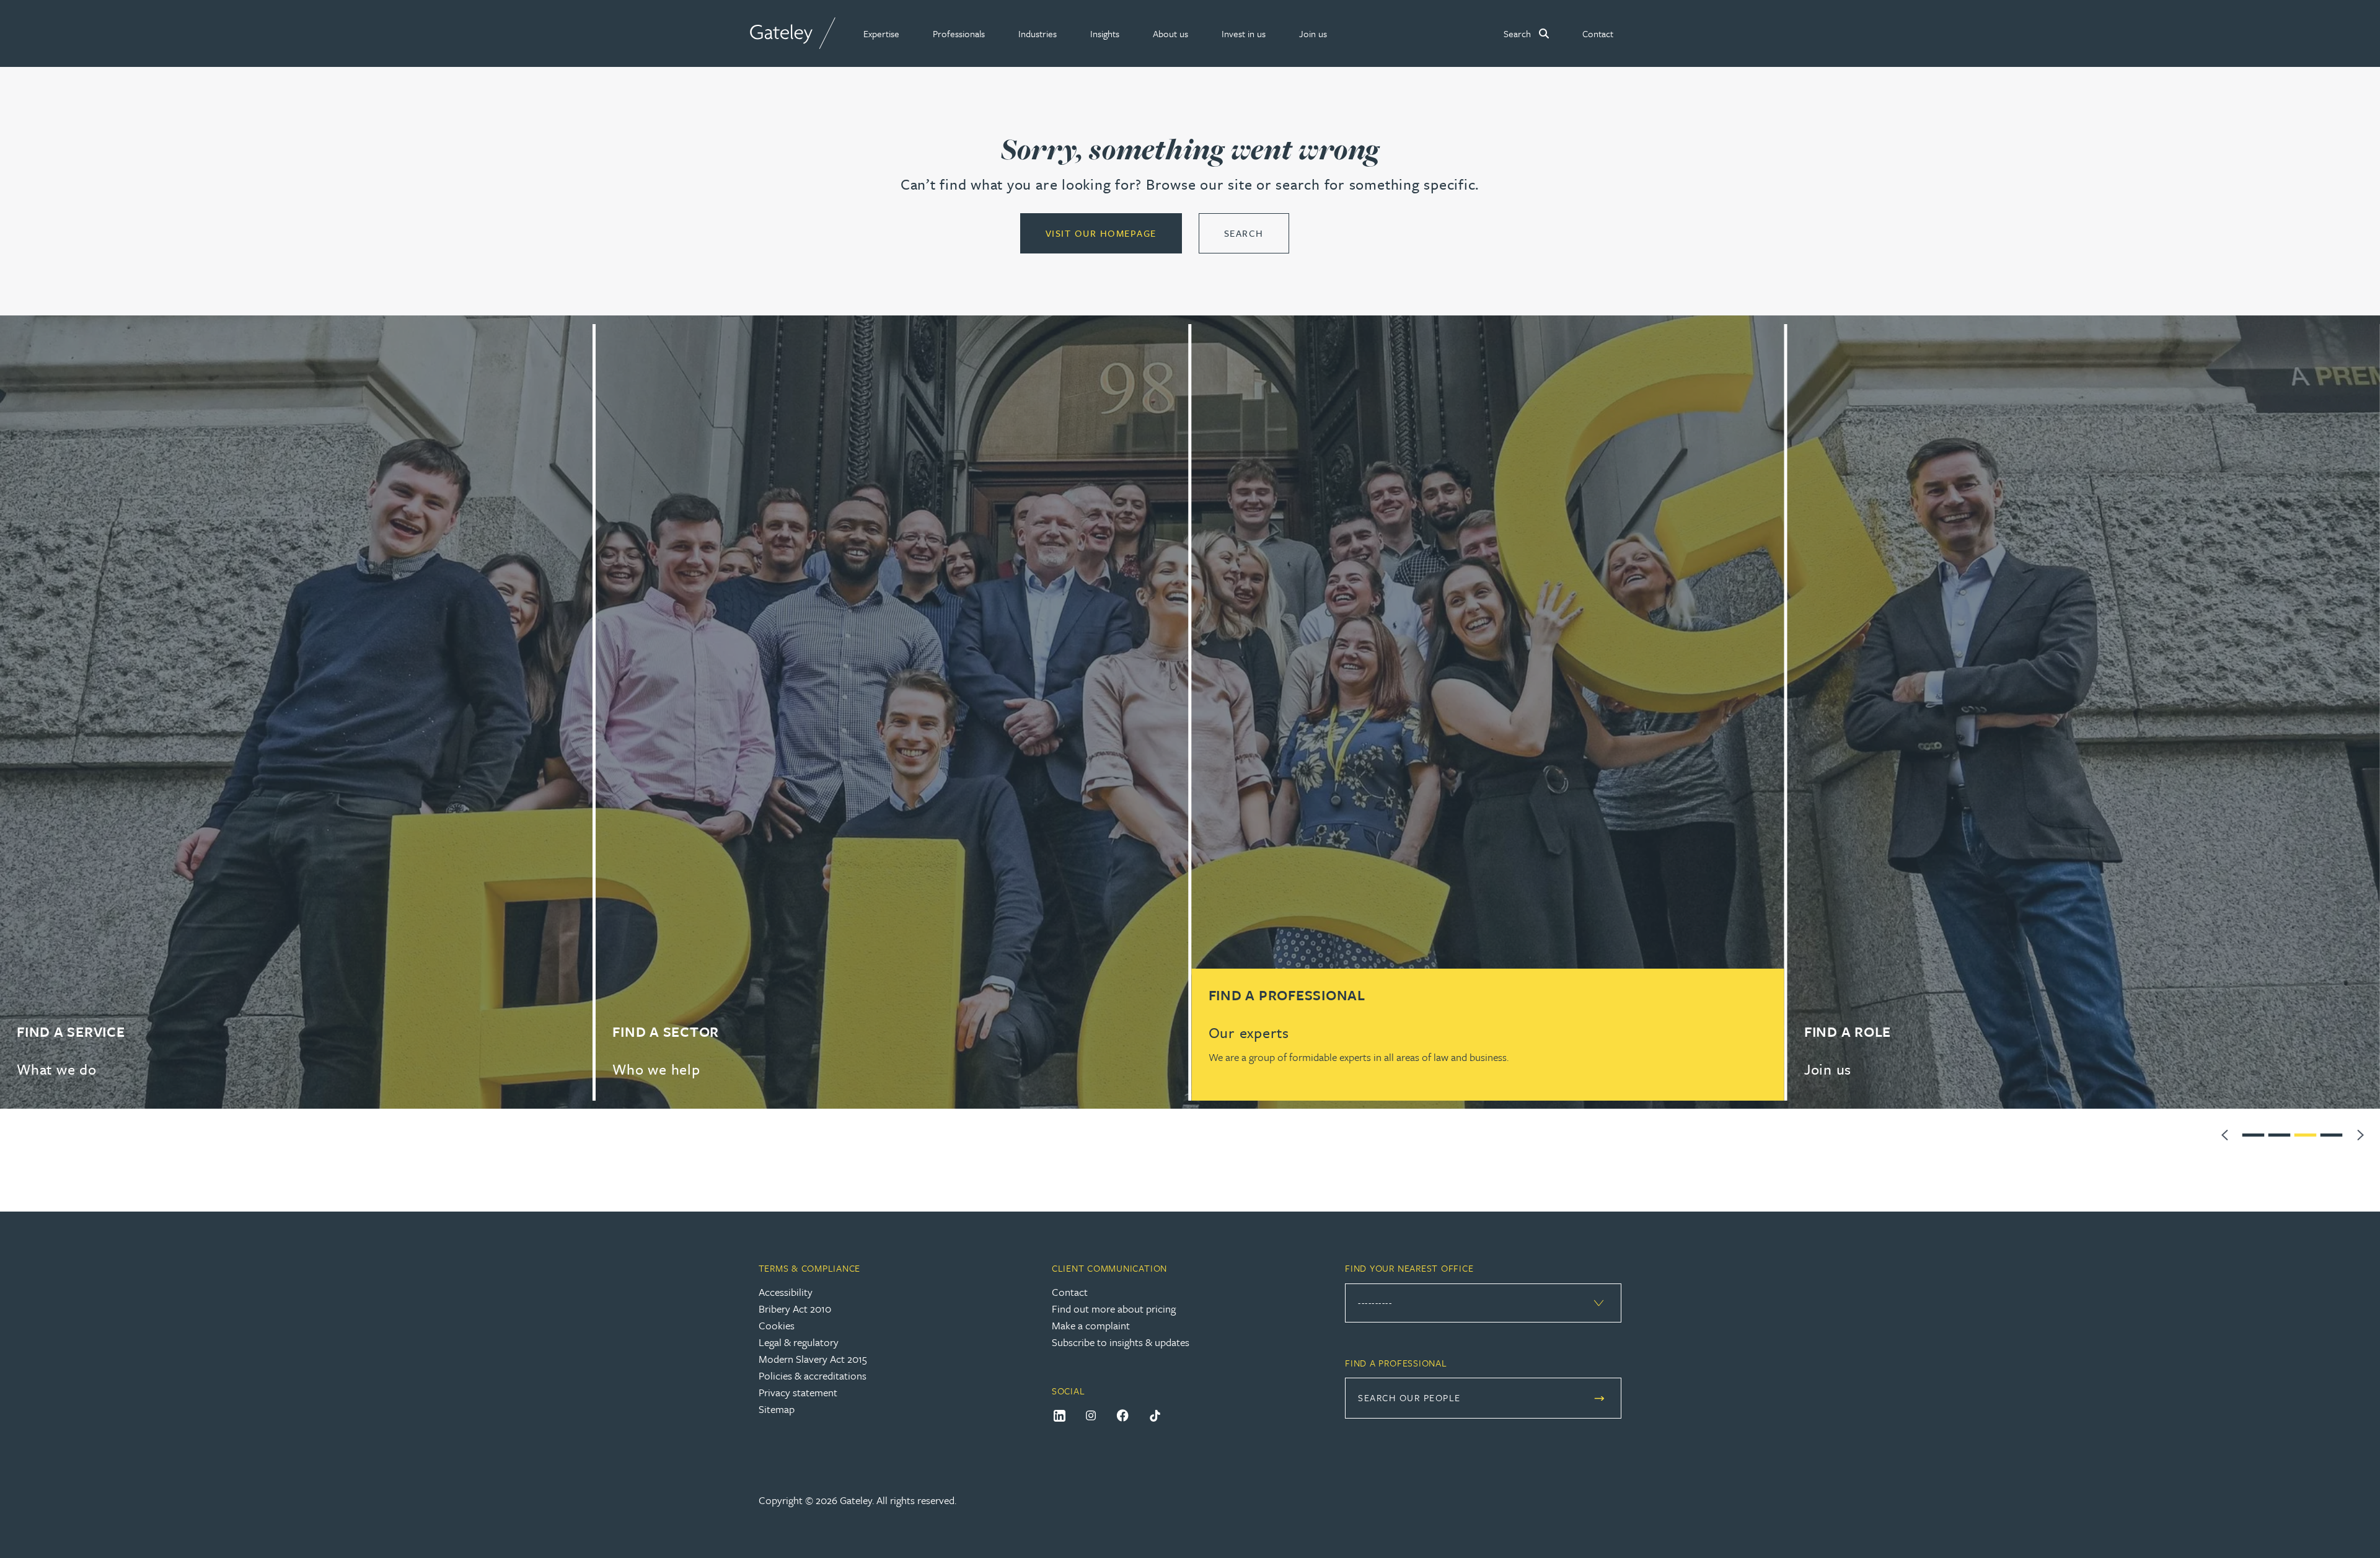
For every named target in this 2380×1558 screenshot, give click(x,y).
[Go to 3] (2306, 1133)
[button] (881, 33)
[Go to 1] (2254, 1133)
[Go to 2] (2280, 1133)
